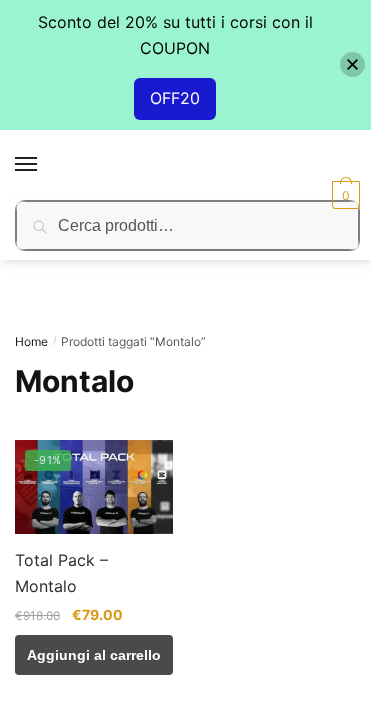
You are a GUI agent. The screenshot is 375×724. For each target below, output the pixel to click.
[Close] (352, 64)
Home (31, 341)
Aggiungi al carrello (94, 655)
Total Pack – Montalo (61, 573)
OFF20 (175, 98)
